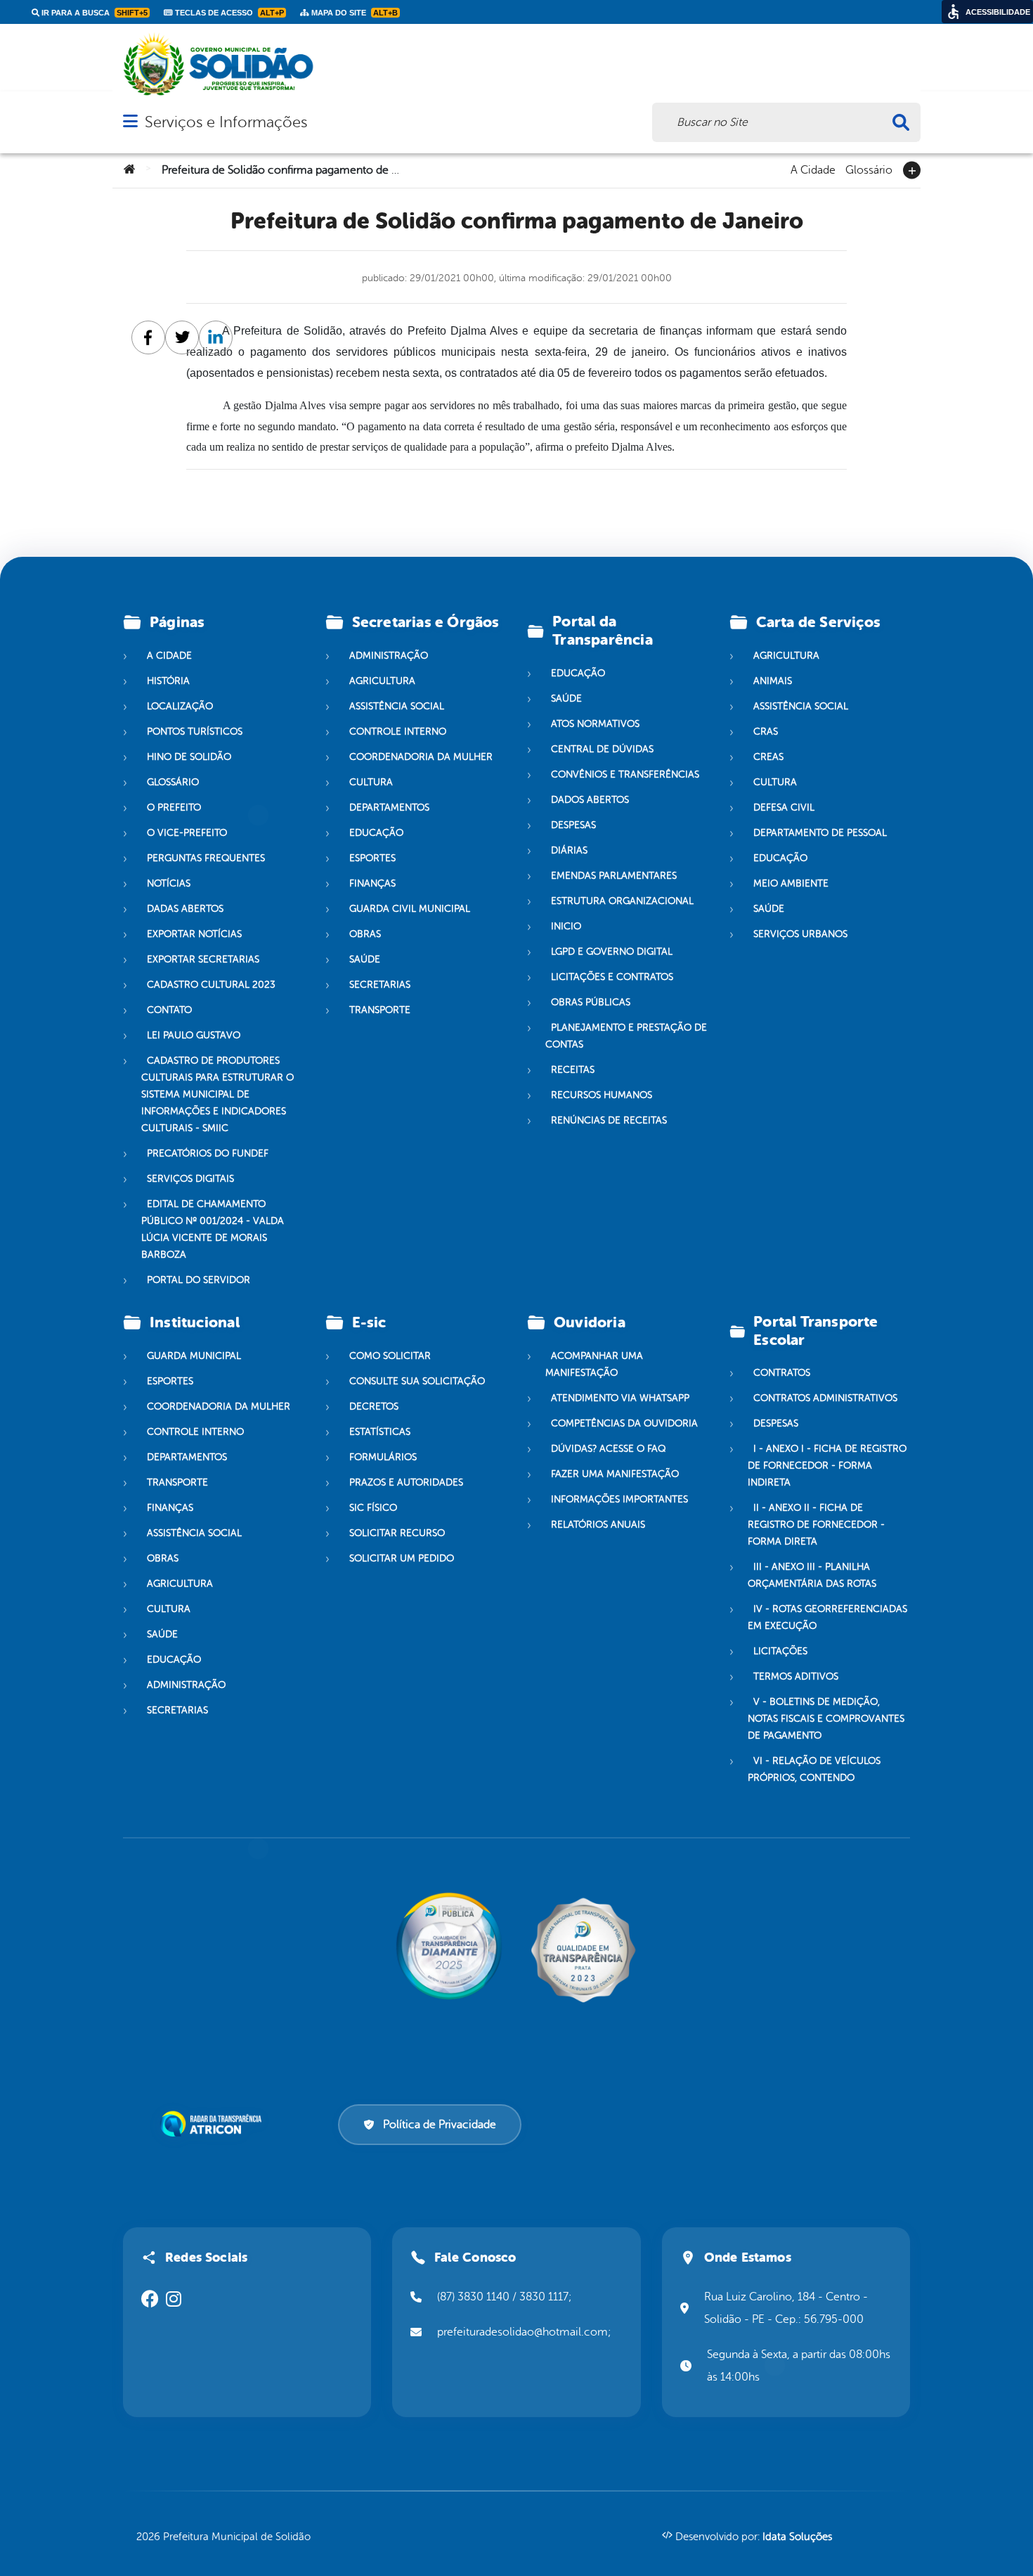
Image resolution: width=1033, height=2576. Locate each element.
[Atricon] (214, 2124)
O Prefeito (174, 807)
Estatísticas (380, 1432)
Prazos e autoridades (406, 1482)
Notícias (169, 883)
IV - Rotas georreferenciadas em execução (827, 1618)
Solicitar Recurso (397, 1533)
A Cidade (813, 169)
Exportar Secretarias (203, 959)
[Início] (129, 170)
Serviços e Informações (226, 122)
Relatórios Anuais (598, 1525)
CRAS (766, 732)
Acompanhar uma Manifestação (594, 1364)
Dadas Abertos (185, 909)
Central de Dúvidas (602, 749)
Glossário (869, 169)
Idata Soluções (797, 2537)
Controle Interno (398, 732)
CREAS (768, 757)
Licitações (780, 1652)
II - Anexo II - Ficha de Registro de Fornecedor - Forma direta (816, 1525)
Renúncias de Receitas (609, 1120)
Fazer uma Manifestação (615, 1474)
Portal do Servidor (199, 1280)
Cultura (371, 782)
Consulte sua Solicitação (417, 1381)
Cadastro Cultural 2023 (211, 985)
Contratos (782, 1373)
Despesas (573, 825)
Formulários (383, 1457)
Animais (773, 681)
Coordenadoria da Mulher (421, 757)
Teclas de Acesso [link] (228, 13)
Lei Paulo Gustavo (194, 1035)
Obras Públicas (591, 1002)
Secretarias (380, 985)
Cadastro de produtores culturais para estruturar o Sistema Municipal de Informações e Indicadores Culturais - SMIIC (217, 1094)
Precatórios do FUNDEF (208, 1153)
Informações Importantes (619, 1499)
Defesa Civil (784, 807)
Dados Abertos (590, 800)
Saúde (365, 959)
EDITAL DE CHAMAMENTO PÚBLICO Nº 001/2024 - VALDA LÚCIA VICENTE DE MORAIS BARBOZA (213, 1229)
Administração (389, 656)
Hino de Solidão (189, 757)
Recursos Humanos (602, 1095)
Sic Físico (373, 1508)
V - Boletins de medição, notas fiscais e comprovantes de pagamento (826, 1719)
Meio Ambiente (791, 883)
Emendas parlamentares (614, 876)
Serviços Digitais (190, 1179)
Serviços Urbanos (800, 934)
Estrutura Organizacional (622, 901)
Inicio (566, 926)
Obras (365, 934)
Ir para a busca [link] (93, 13)
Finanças (372, 883)
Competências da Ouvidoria (624, 1423)
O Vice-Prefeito (187, 833)
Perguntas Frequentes (206, 858)
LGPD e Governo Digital (612, 952)
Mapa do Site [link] (353, 13)
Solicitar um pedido (402, 1558)
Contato (169, 1010)
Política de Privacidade (440, 2125)
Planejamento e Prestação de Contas (626, 1036)
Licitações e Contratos (612, 977)
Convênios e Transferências (625, 774)
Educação (376, 833)
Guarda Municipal (194, 1356)
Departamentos (389, 807)
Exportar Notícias (194, 934)
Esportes (372, 858)
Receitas (573, 1070)
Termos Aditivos (796, 1677)
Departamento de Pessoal (820, 833)
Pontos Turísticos (195, 732)
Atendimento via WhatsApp (620, 1398)
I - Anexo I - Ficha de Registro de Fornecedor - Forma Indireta (827, 1466)
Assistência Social (397, 706)
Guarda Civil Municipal (410, 909)
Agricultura (382, 681)
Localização (180, 706)
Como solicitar (390, 1356)
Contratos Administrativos (825, 1399)
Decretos (374, 1406)
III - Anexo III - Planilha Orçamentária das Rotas (812, 1576)
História (168, 681)
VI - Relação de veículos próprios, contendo (814, 1770)
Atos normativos (595, 724)
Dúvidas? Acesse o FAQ (608, 1449)
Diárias (569, 850)
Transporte (380, 1010)
